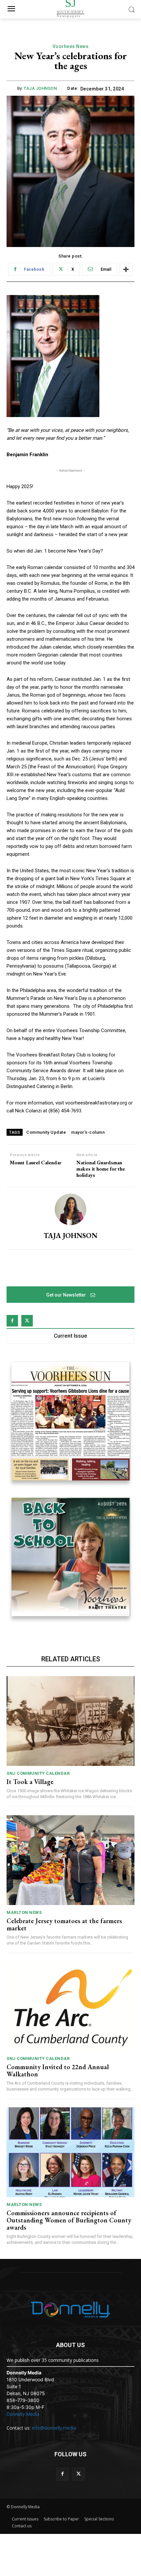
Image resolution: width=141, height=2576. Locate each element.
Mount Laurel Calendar (36, 1163)
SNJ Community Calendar (38, 1773)
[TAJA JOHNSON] (70, 1209)
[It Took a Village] (70, 1721)
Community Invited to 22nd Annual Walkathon (58, 2070)
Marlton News (24, 1912)
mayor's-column (88, 1132)
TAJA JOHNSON (40, 88)
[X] (27, 1321)
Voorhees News (71, 46)
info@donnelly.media (54, 2428)
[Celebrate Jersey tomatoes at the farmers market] (70, 1860)
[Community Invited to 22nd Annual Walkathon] (70, 2006)
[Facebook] (12, 1321)
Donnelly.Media (23, 2414)
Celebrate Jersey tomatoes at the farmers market (64, 1924)
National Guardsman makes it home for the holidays (101, 1169)
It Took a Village (30, 1782)
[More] (126, 269)
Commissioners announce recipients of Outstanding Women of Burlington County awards (69, 2220)
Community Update (46, 1132)
